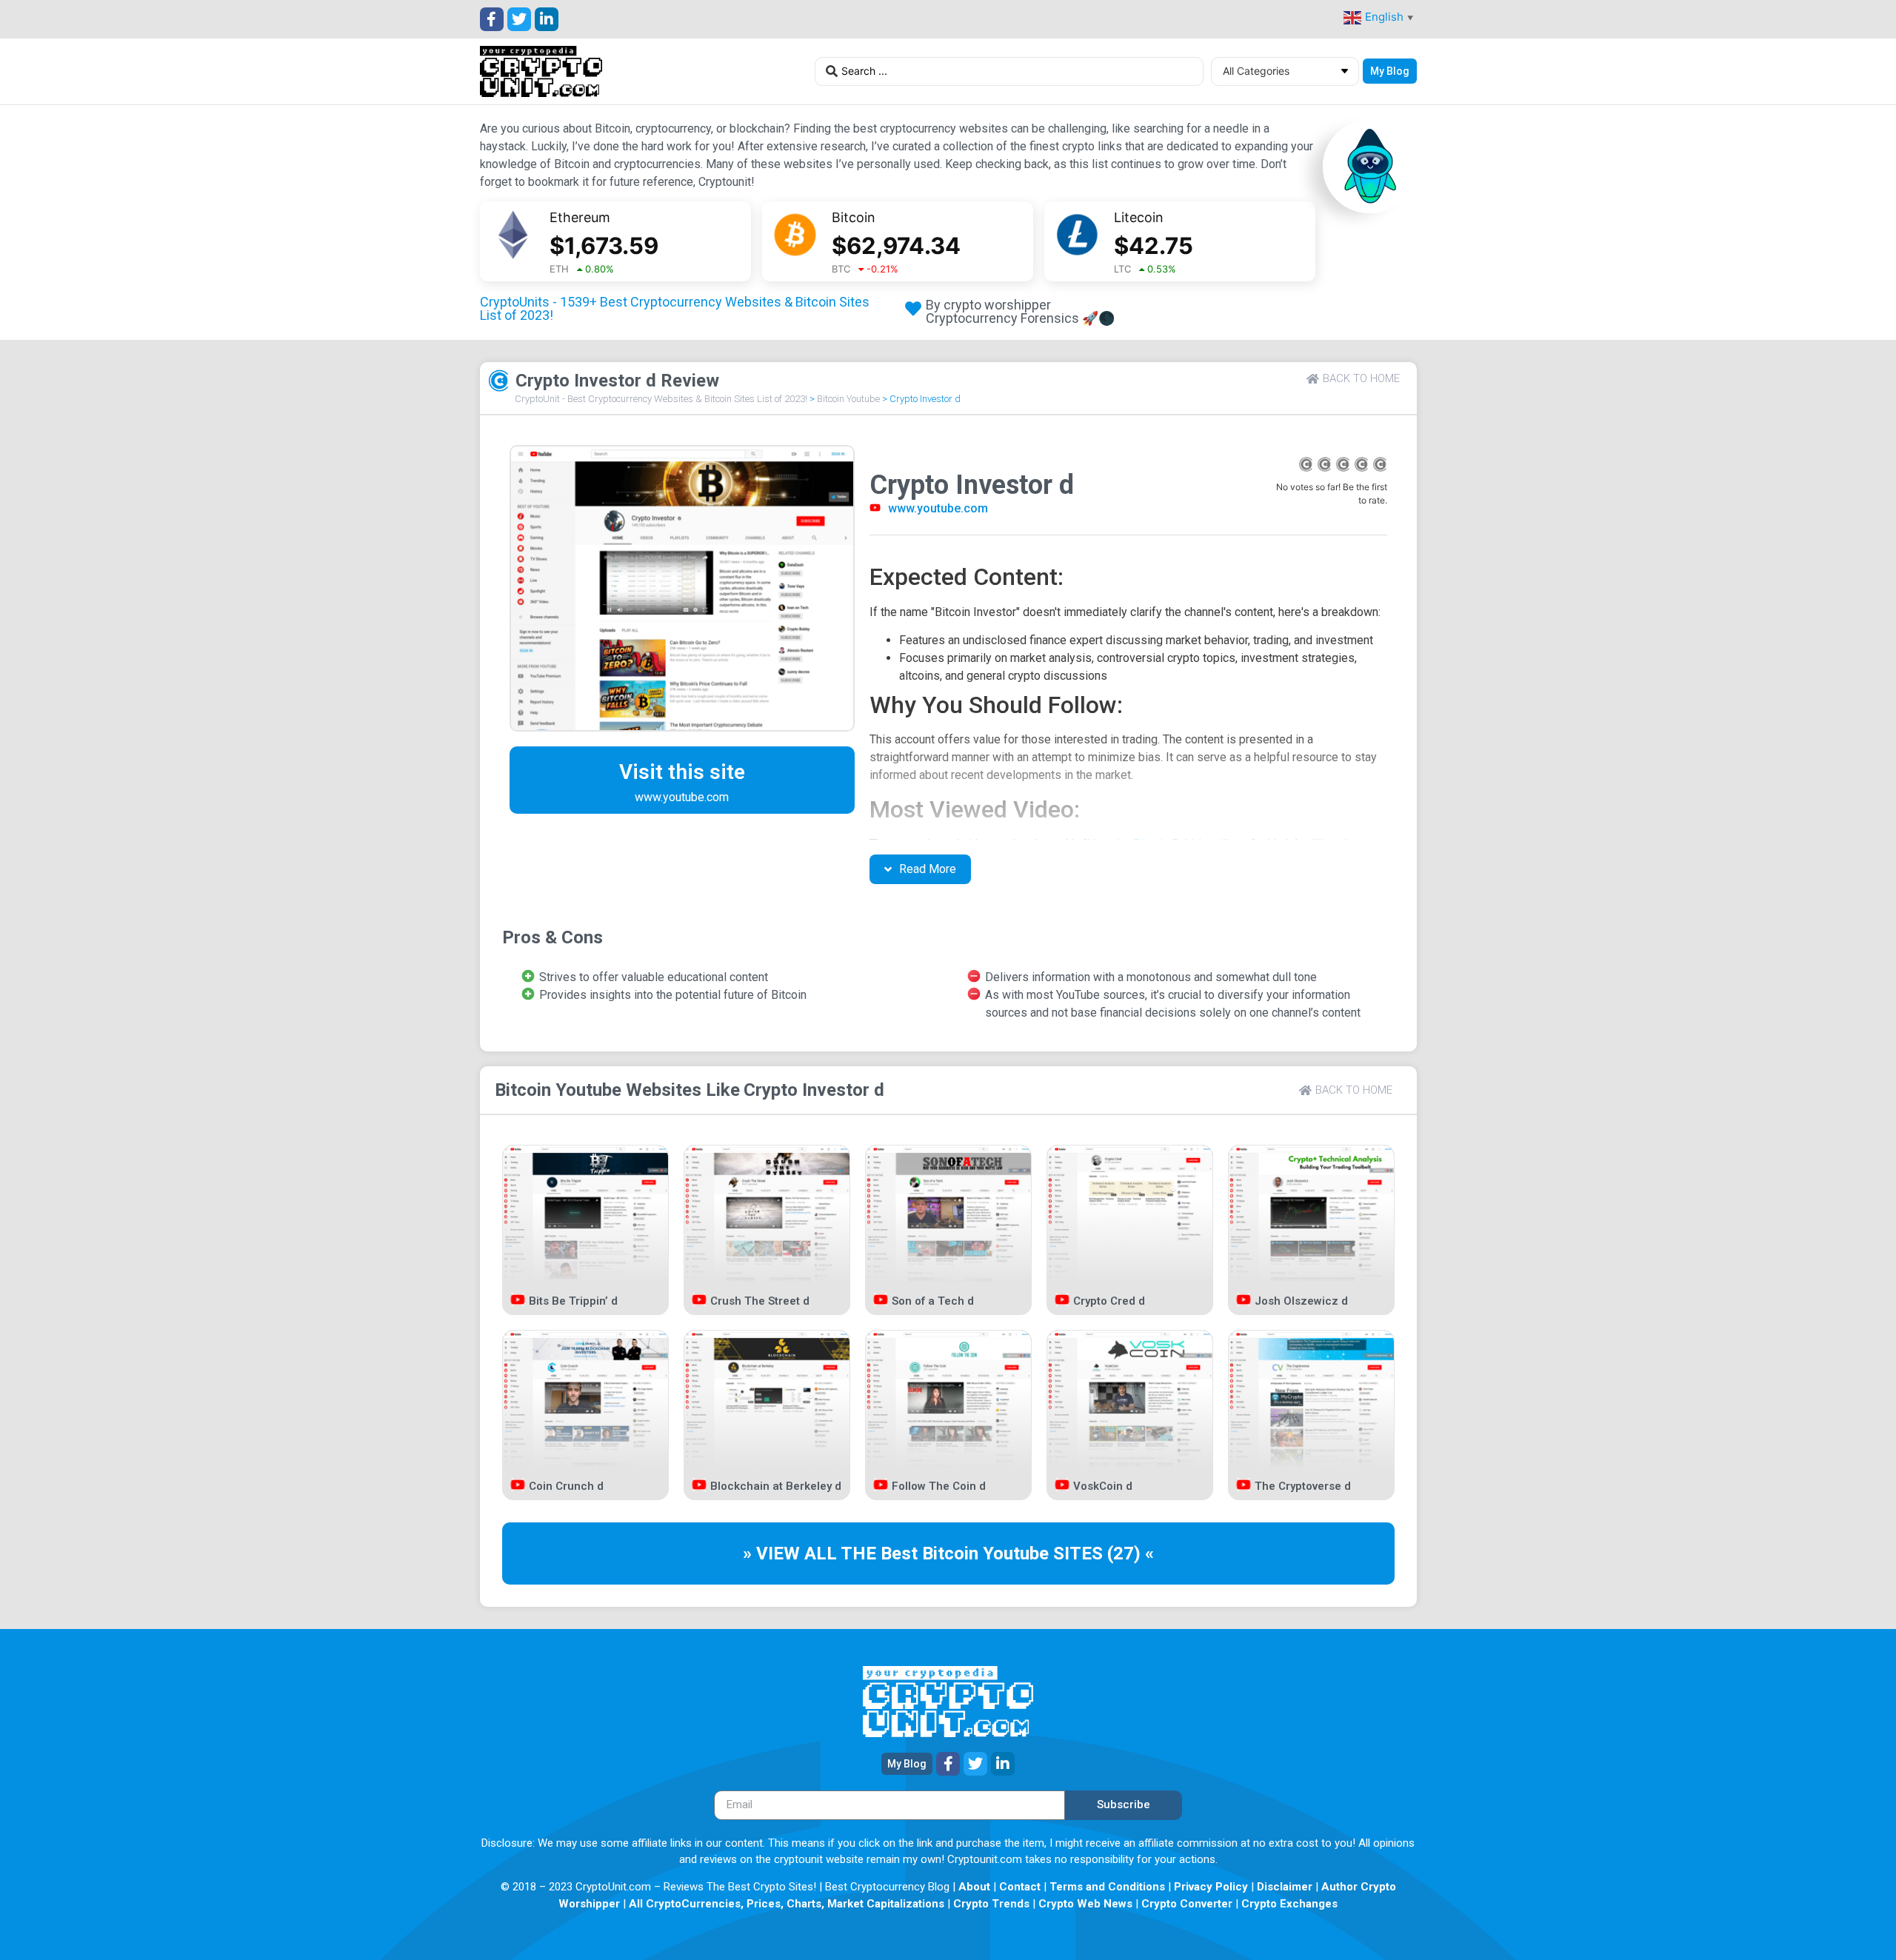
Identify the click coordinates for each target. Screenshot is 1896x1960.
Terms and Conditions (1107, 1887)
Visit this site (682, 772)
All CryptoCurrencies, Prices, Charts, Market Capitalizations (787, 1904)
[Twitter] (519, 19)
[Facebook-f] (492, 19)
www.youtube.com (938, 508)
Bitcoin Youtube (848, 399)
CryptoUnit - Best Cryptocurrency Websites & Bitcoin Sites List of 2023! (661, 399)
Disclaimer (1285, 1887)
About (974, 1887)
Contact (1020, 1887)
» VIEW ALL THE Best (832, 1553)
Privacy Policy (1211, 1887)
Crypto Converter (1187, 1904)
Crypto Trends (991, 1904)
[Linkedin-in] (547, 19)
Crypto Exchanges (1289, 1904)
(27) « (1131, 1553)
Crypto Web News (1085, 1904)
